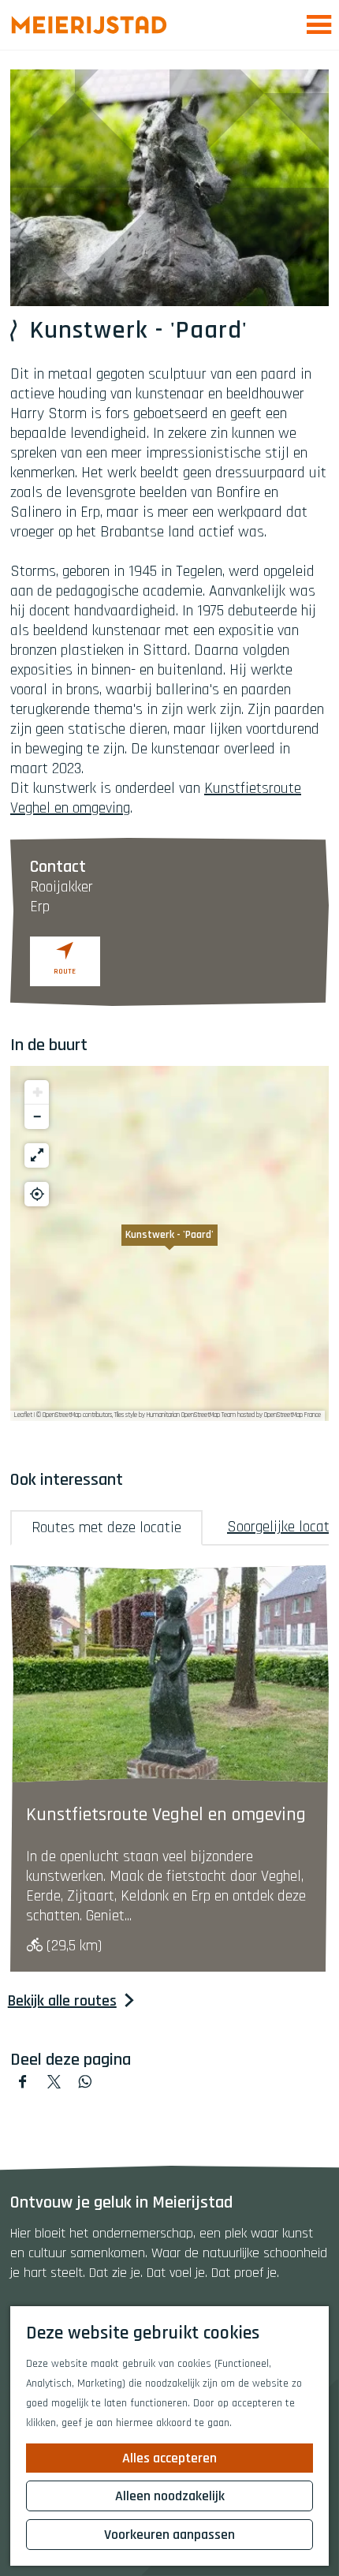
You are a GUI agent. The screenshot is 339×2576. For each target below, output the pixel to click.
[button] (169, 1243)
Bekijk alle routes (62, 2001)
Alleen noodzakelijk (170, 2496)
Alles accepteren (169, 2458)
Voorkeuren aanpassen (169, 2535)
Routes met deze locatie (106, 1527)
